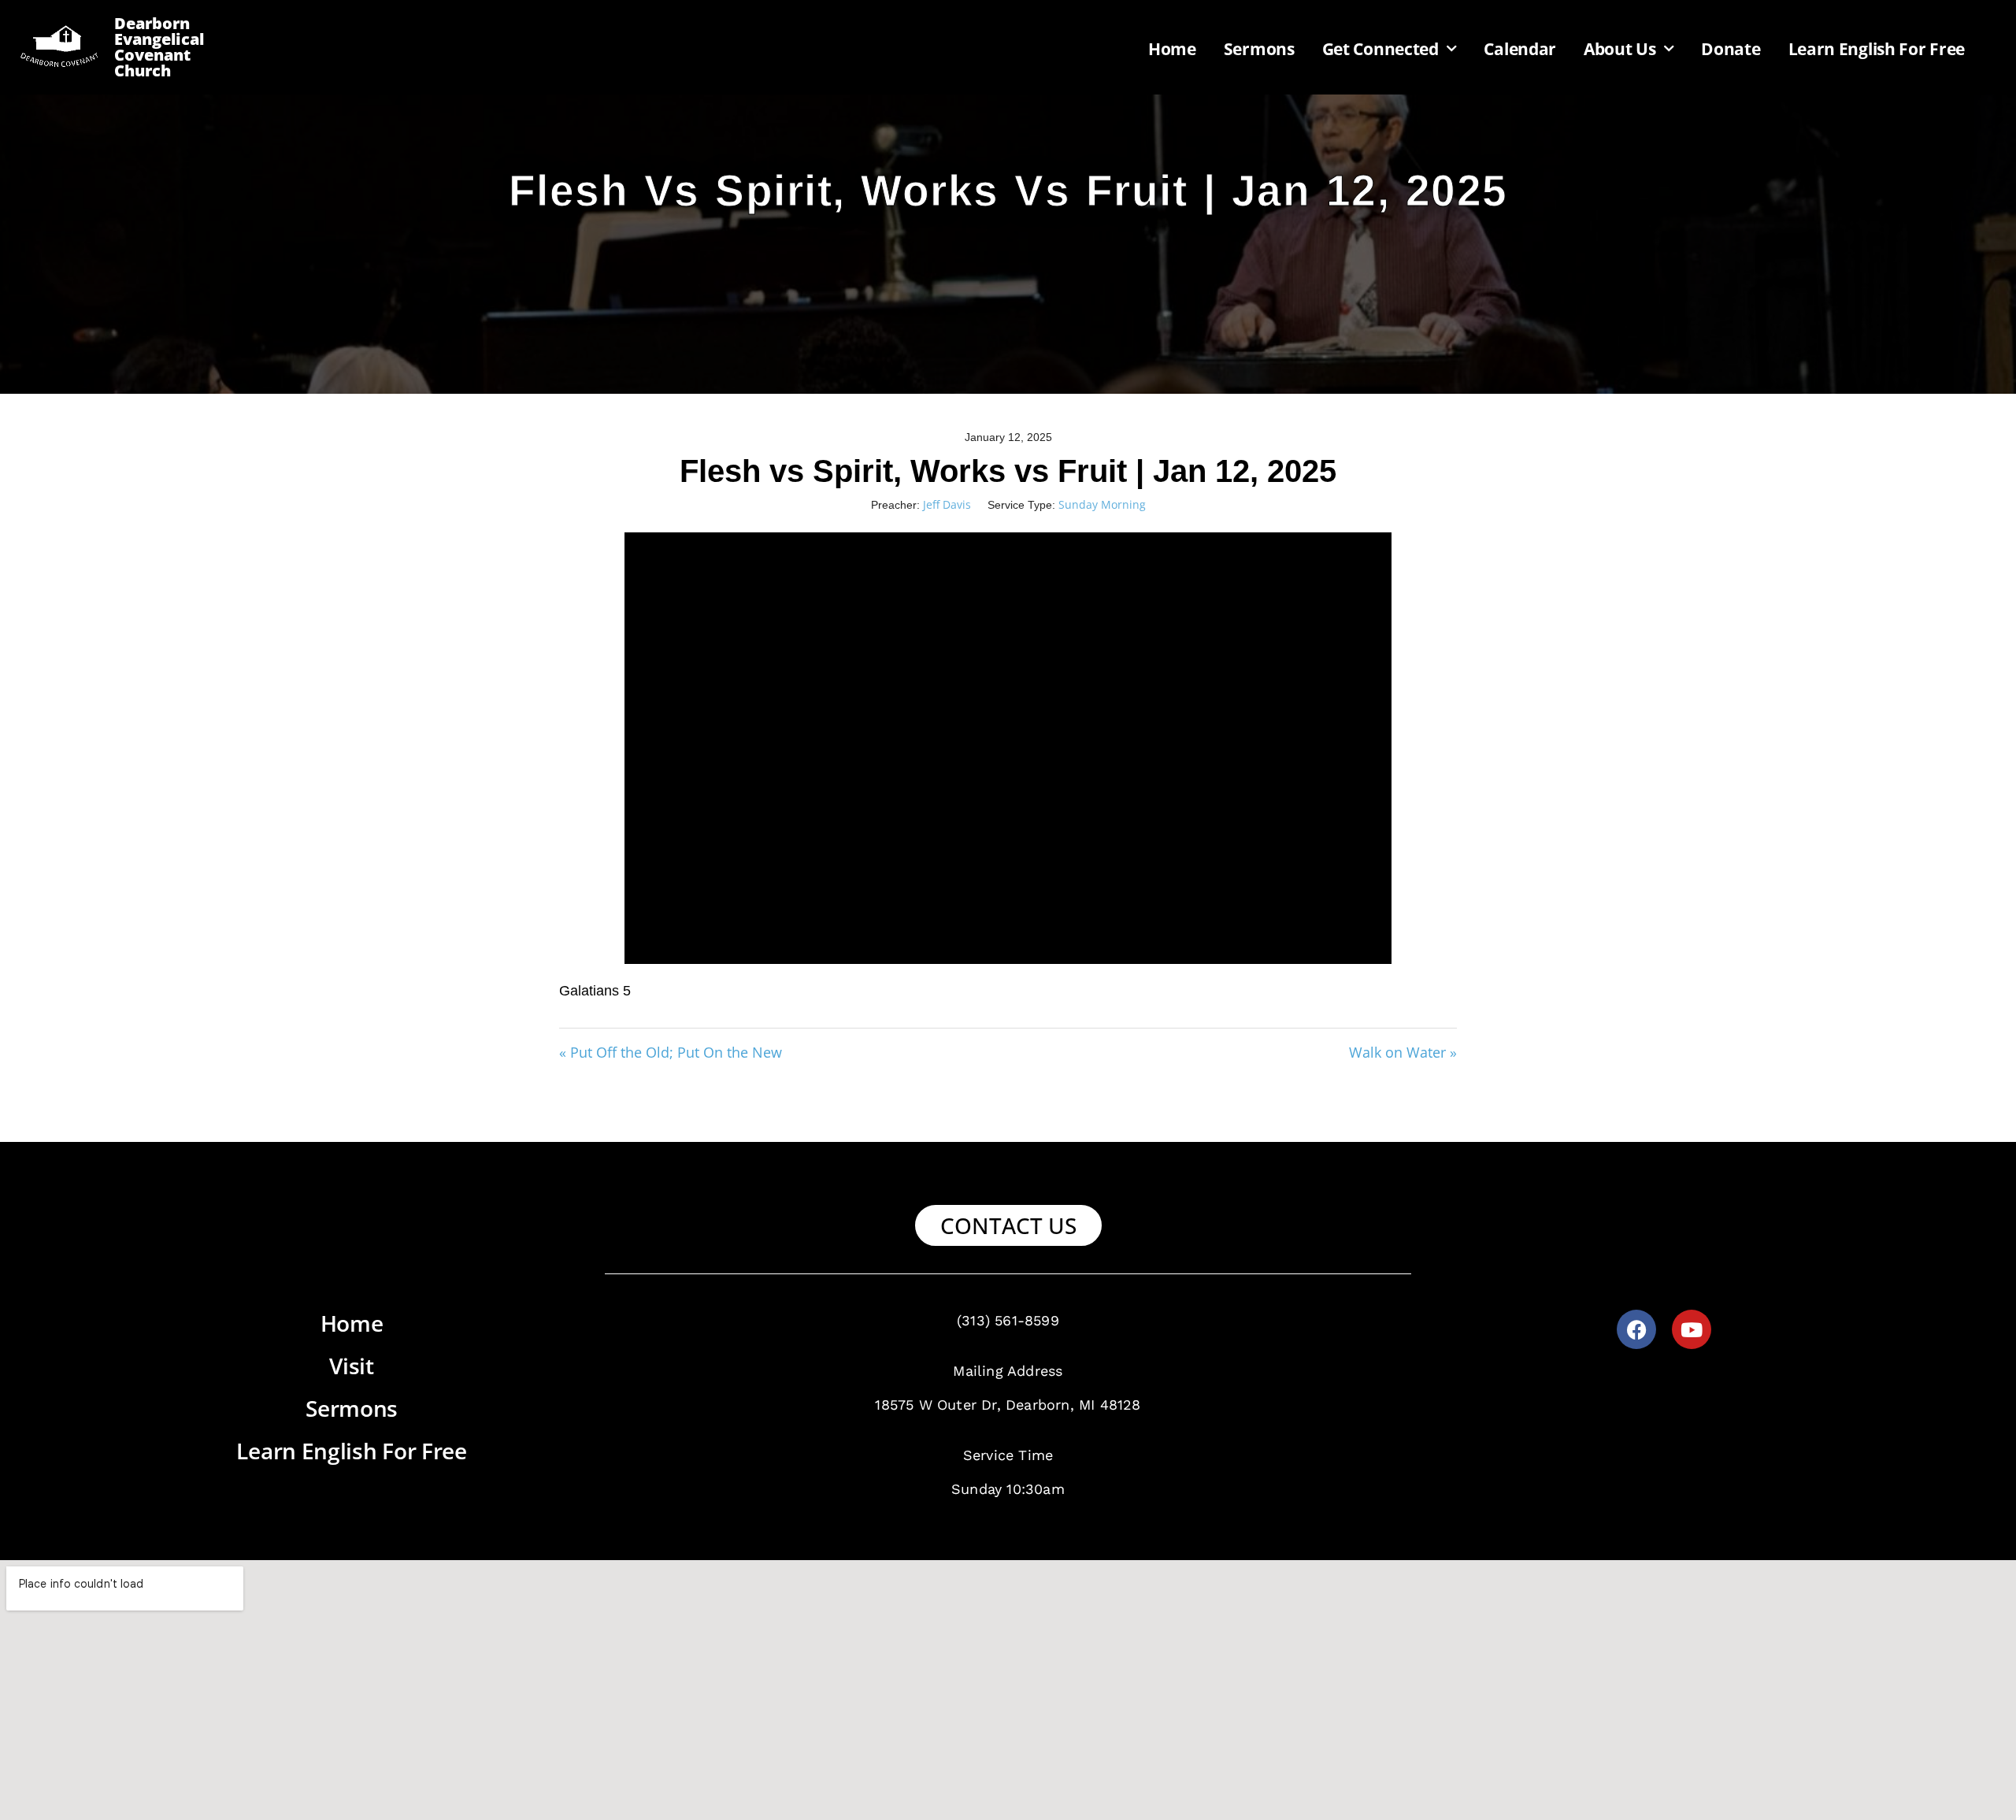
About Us (1620, 49)
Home (1172, 49)
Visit (352, 1366)
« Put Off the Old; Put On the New (671, 1052)
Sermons (1259, 49)
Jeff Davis (947, 504)
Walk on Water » (1403, 1052)
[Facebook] (1636, 1329)
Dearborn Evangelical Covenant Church (159, 47)
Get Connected (1380, 49)
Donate (1731, 49)
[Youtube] (1692, 1329)
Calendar (1520, 49)
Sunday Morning (1102, 504)
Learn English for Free (1877, 49)
